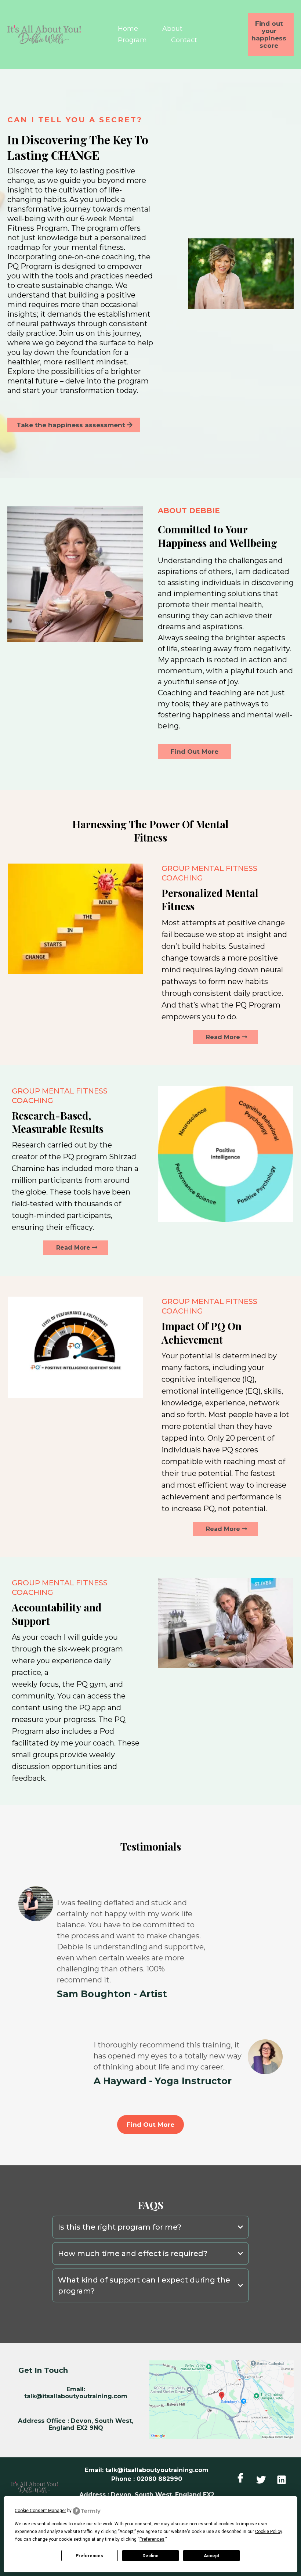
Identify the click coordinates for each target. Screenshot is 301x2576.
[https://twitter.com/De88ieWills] (263, 2478)
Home (128, 29)
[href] (222, 2400)
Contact (184, 40)
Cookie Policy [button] (269, 2532)
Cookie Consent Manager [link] (40, 2511)
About (172, 29)
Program (132, 40)
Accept (211, 2556)
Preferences (89, 2556)
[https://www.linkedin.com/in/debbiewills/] (283, 2478)
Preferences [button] (152, 2539)
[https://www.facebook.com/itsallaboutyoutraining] (242, 2478)
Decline (150, 2556)
